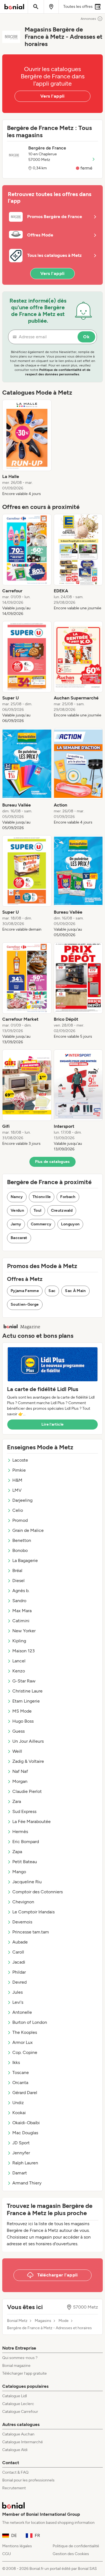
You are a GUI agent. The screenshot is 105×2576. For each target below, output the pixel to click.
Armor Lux (23, 2042)
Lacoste (20, 1460)
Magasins (43, 2321)
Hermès (20, 1832)
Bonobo (20, 1550)
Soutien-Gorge (25, 1304)
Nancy (17, 1197)
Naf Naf (20, 1771)
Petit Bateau (25, 1862)
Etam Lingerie (26, 1701)
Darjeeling (22, 1500)
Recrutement (14, 2488)
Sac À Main (75, 1291)
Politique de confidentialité (76, 2546)
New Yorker (24, 1631)
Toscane (21, 2072)
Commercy (41, 1224)
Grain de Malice (28, 1530)
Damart (20, 2173)
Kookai (19, 2113)
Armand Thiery (27, 2183)
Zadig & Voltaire (28, 1761)
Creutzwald (62, 1210)
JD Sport (21, 2143)
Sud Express (24, 1811)
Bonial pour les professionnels (28, 2480)
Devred (19, 1982)
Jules (17, 1992)
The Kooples (25, 2032)
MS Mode (22, 1711)
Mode (64, 2321)
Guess (18, 1731)
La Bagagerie (25, 1560)
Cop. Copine (25, 2052)
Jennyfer (21, 2153)
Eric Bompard (26, 1842)
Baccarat (19, 1238)
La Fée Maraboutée (32, 1821)
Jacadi (19, 1962)
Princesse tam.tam (31, 1932)
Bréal (17, 1571)
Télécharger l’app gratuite (25, 2373)
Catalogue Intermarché (23, 2442)
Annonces (88, 19)
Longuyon (70, 1224)
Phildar (19, 1972)
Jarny (16, 1224)
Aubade (20, 1942)
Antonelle (22, 2012)
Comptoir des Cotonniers (38, 1892)
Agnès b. (21, 1591)
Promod (20, 1520)
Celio (18, 1510)
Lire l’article (53, 1424)
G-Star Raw (24, 1681)
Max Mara (22, 1611)
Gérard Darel (25, 2093)
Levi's (18, 2002)
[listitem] (27, 448)
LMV (17, 1490)
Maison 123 (24, 1651)
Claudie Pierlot (27, 1791)
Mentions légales (17, 2546)
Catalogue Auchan (18, 2434)
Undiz (18, 2103)
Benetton (22, 1540)
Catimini (21, 1621)
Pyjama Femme (25, 1291)
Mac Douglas (25, 2133)
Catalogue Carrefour (20, 2412)
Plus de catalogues (52, 1162)
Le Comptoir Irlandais (33, 1912)
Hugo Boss (23, 1721)
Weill (17, 1751)
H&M (17, 1480)
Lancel (19, 1661)
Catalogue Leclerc (18, 2404)
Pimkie (19, 1470)
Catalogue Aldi (15, 2450)
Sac (52, 1291)
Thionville (42, 1197)
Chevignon (23, 1902)
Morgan (20, 1781)
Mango (19, 1872)
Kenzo (19, 1671)
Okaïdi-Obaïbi (26, 2123)
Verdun (17, 1210)
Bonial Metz (17, 2321)
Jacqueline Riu (27, 1882)
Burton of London (30, 2022)
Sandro (19, 1601)
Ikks (16, 2062)
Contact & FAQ (15, 2472)
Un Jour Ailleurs (28, 1741)
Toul (37, 1210)
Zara (17, 1801)
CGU (7, 2554)
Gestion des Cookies (71, 2554)
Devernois (22, 1922)
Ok (86, 337)
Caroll (18, 1952)
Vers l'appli (53, 96)
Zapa (17, 1852)
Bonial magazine (16, 2366)
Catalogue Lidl (15, 2396)
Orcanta (20, 2083)
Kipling (19, 1641)
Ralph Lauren (25, 2163)
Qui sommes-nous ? (20, 2358)
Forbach (68, 1197)
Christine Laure (27, 1691)
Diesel (18, 1581)
